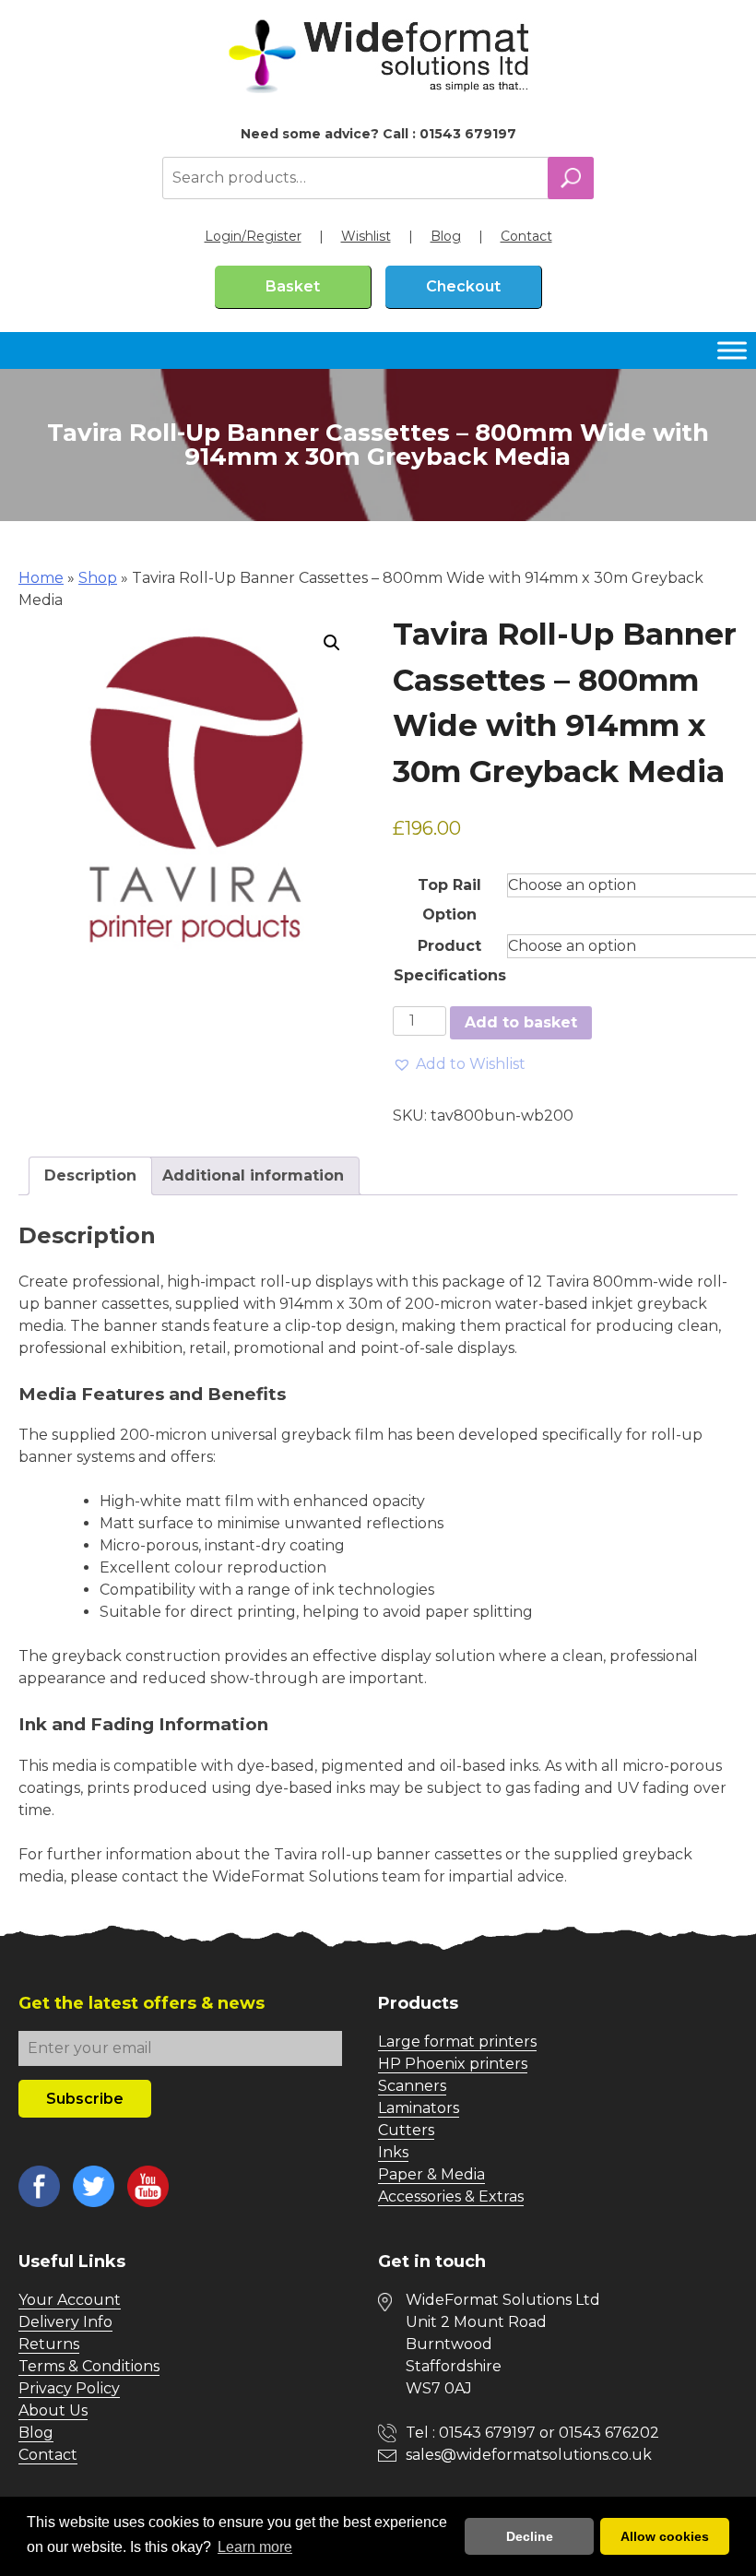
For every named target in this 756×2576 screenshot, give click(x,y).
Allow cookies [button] (665, 2536)
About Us (53, 2410)
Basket (293, 286)
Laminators (419, 2108)
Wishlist (366, 236)
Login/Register (253, 236)
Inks (393, 2152)
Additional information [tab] (253, 1175)
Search (571, 178)
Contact (526, 236)
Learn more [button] (255, 2547)
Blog (446, 236)
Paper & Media (431, 2174)
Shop (98, 578)
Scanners (412, 2086)
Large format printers (457, 2042)
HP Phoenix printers (453, 2064)
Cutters (406, 2130)
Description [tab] (90, 1175)
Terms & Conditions (89, 2366)
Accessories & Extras (451, 2196)
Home (41, 578)
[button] (332, 643)
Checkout (463, 286)
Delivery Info (65, 2322)
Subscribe (85, 2099)
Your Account (70, 2300)
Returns (49, 2344)
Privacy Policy (69, 2388)
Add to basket (521, 1022)
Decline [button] (530, 2536)
